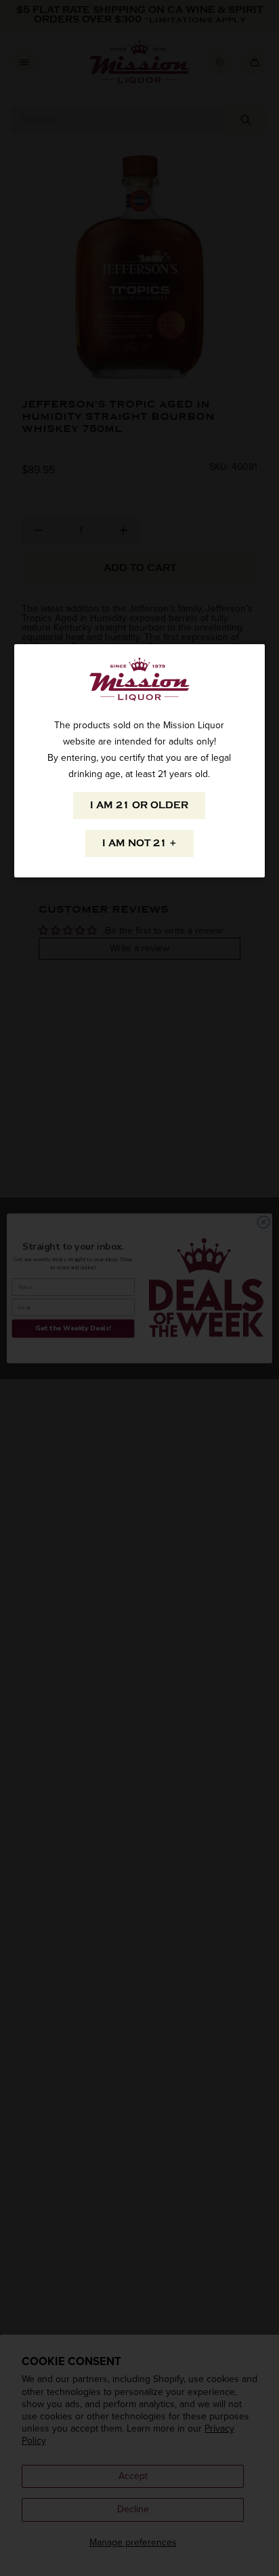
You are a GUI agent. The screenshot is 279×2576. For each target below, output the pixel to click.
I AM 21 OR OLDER (139, 805)
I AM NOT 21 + (139, 843)
